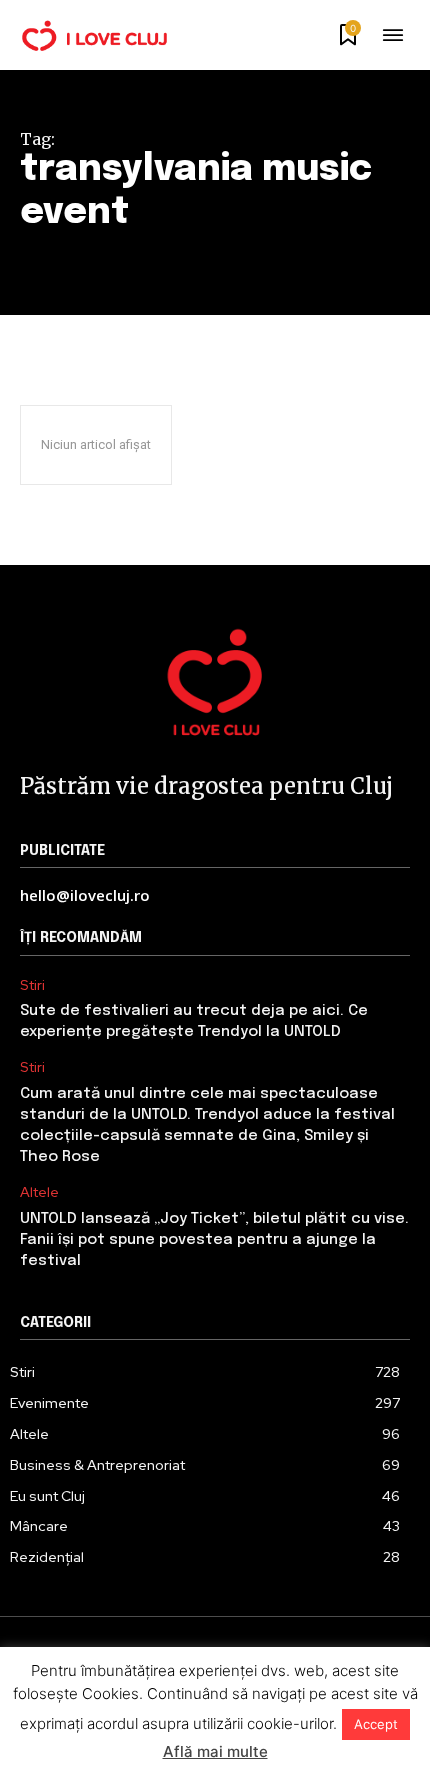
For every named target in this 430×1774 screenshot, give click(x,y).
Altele (39, 1192)
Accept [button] (376, 1724)
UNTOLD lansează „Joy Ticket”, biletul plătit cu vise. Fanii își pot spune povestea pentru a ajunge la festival (214, 1240)
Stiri (32, 985)
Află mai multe (215, 1751)
